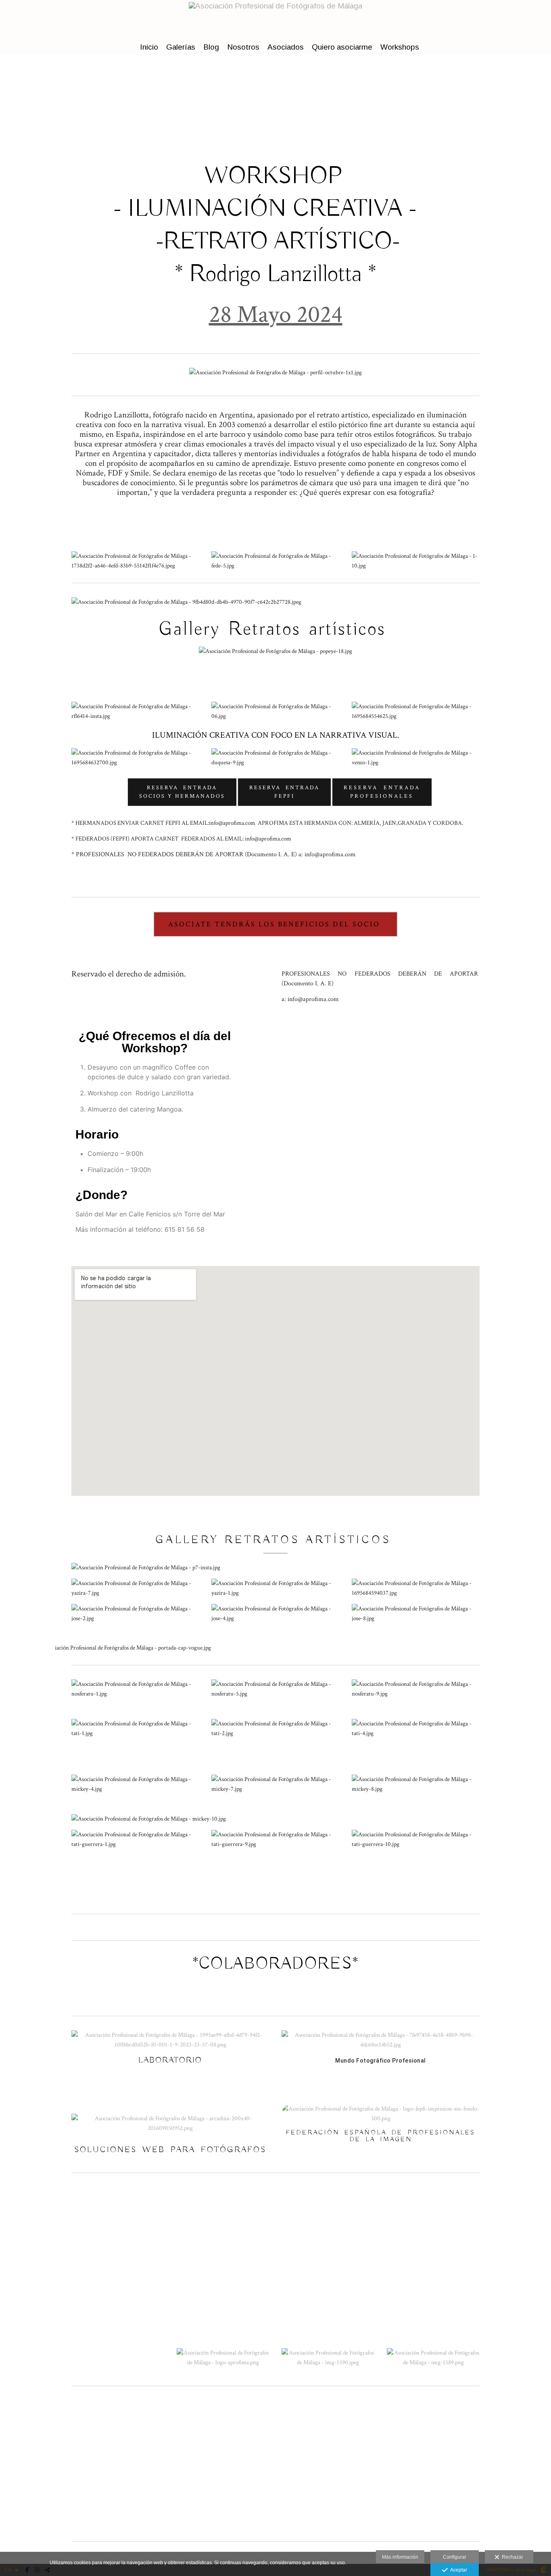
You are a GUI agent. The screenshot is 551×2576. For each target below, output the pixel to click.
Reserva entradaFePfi (284, 792)
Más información (400, 2557)
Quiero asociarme (342, 47)
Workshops (400, 47)
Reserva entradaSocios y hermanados (182, 792)
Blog (211, 47)
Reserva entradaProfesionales (382, 792)
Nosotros (243, 47)
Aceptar (457, 2570)
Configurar (455, 2557)
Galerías (181, 47)
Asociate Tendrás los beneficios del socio (275, 924)
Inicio (149, 47)
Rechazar (511, 2557)
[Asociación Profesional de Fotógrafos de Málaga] (275, 19)
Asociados (286, 47)
